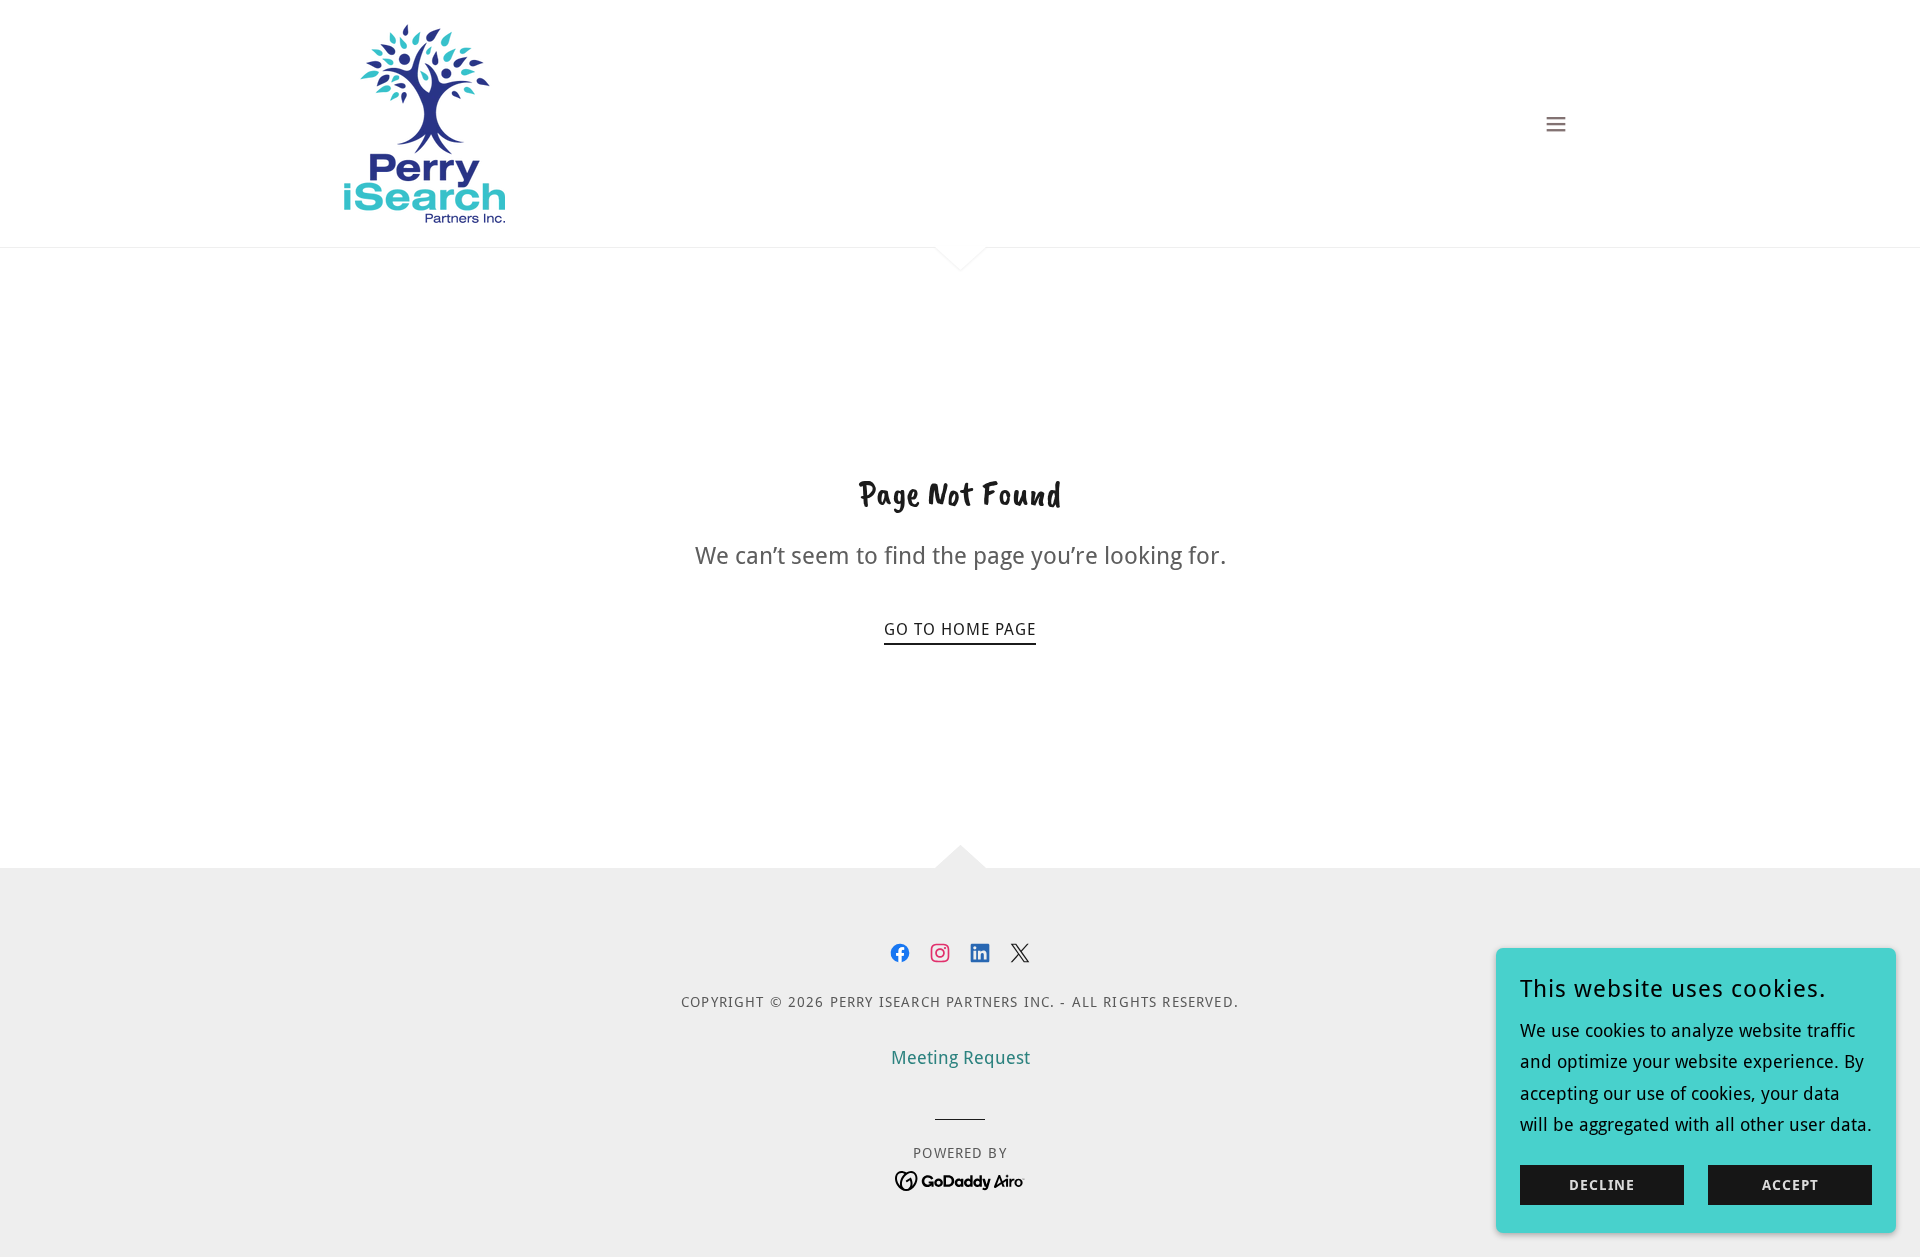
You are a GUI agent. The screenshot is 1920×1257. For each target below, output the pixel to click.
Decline (1602, 1185)
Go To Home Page (960, 629)
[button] (1556, 124)
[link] (424, 121)
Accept (1790, 1185)
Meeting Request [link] (960, 1057)
